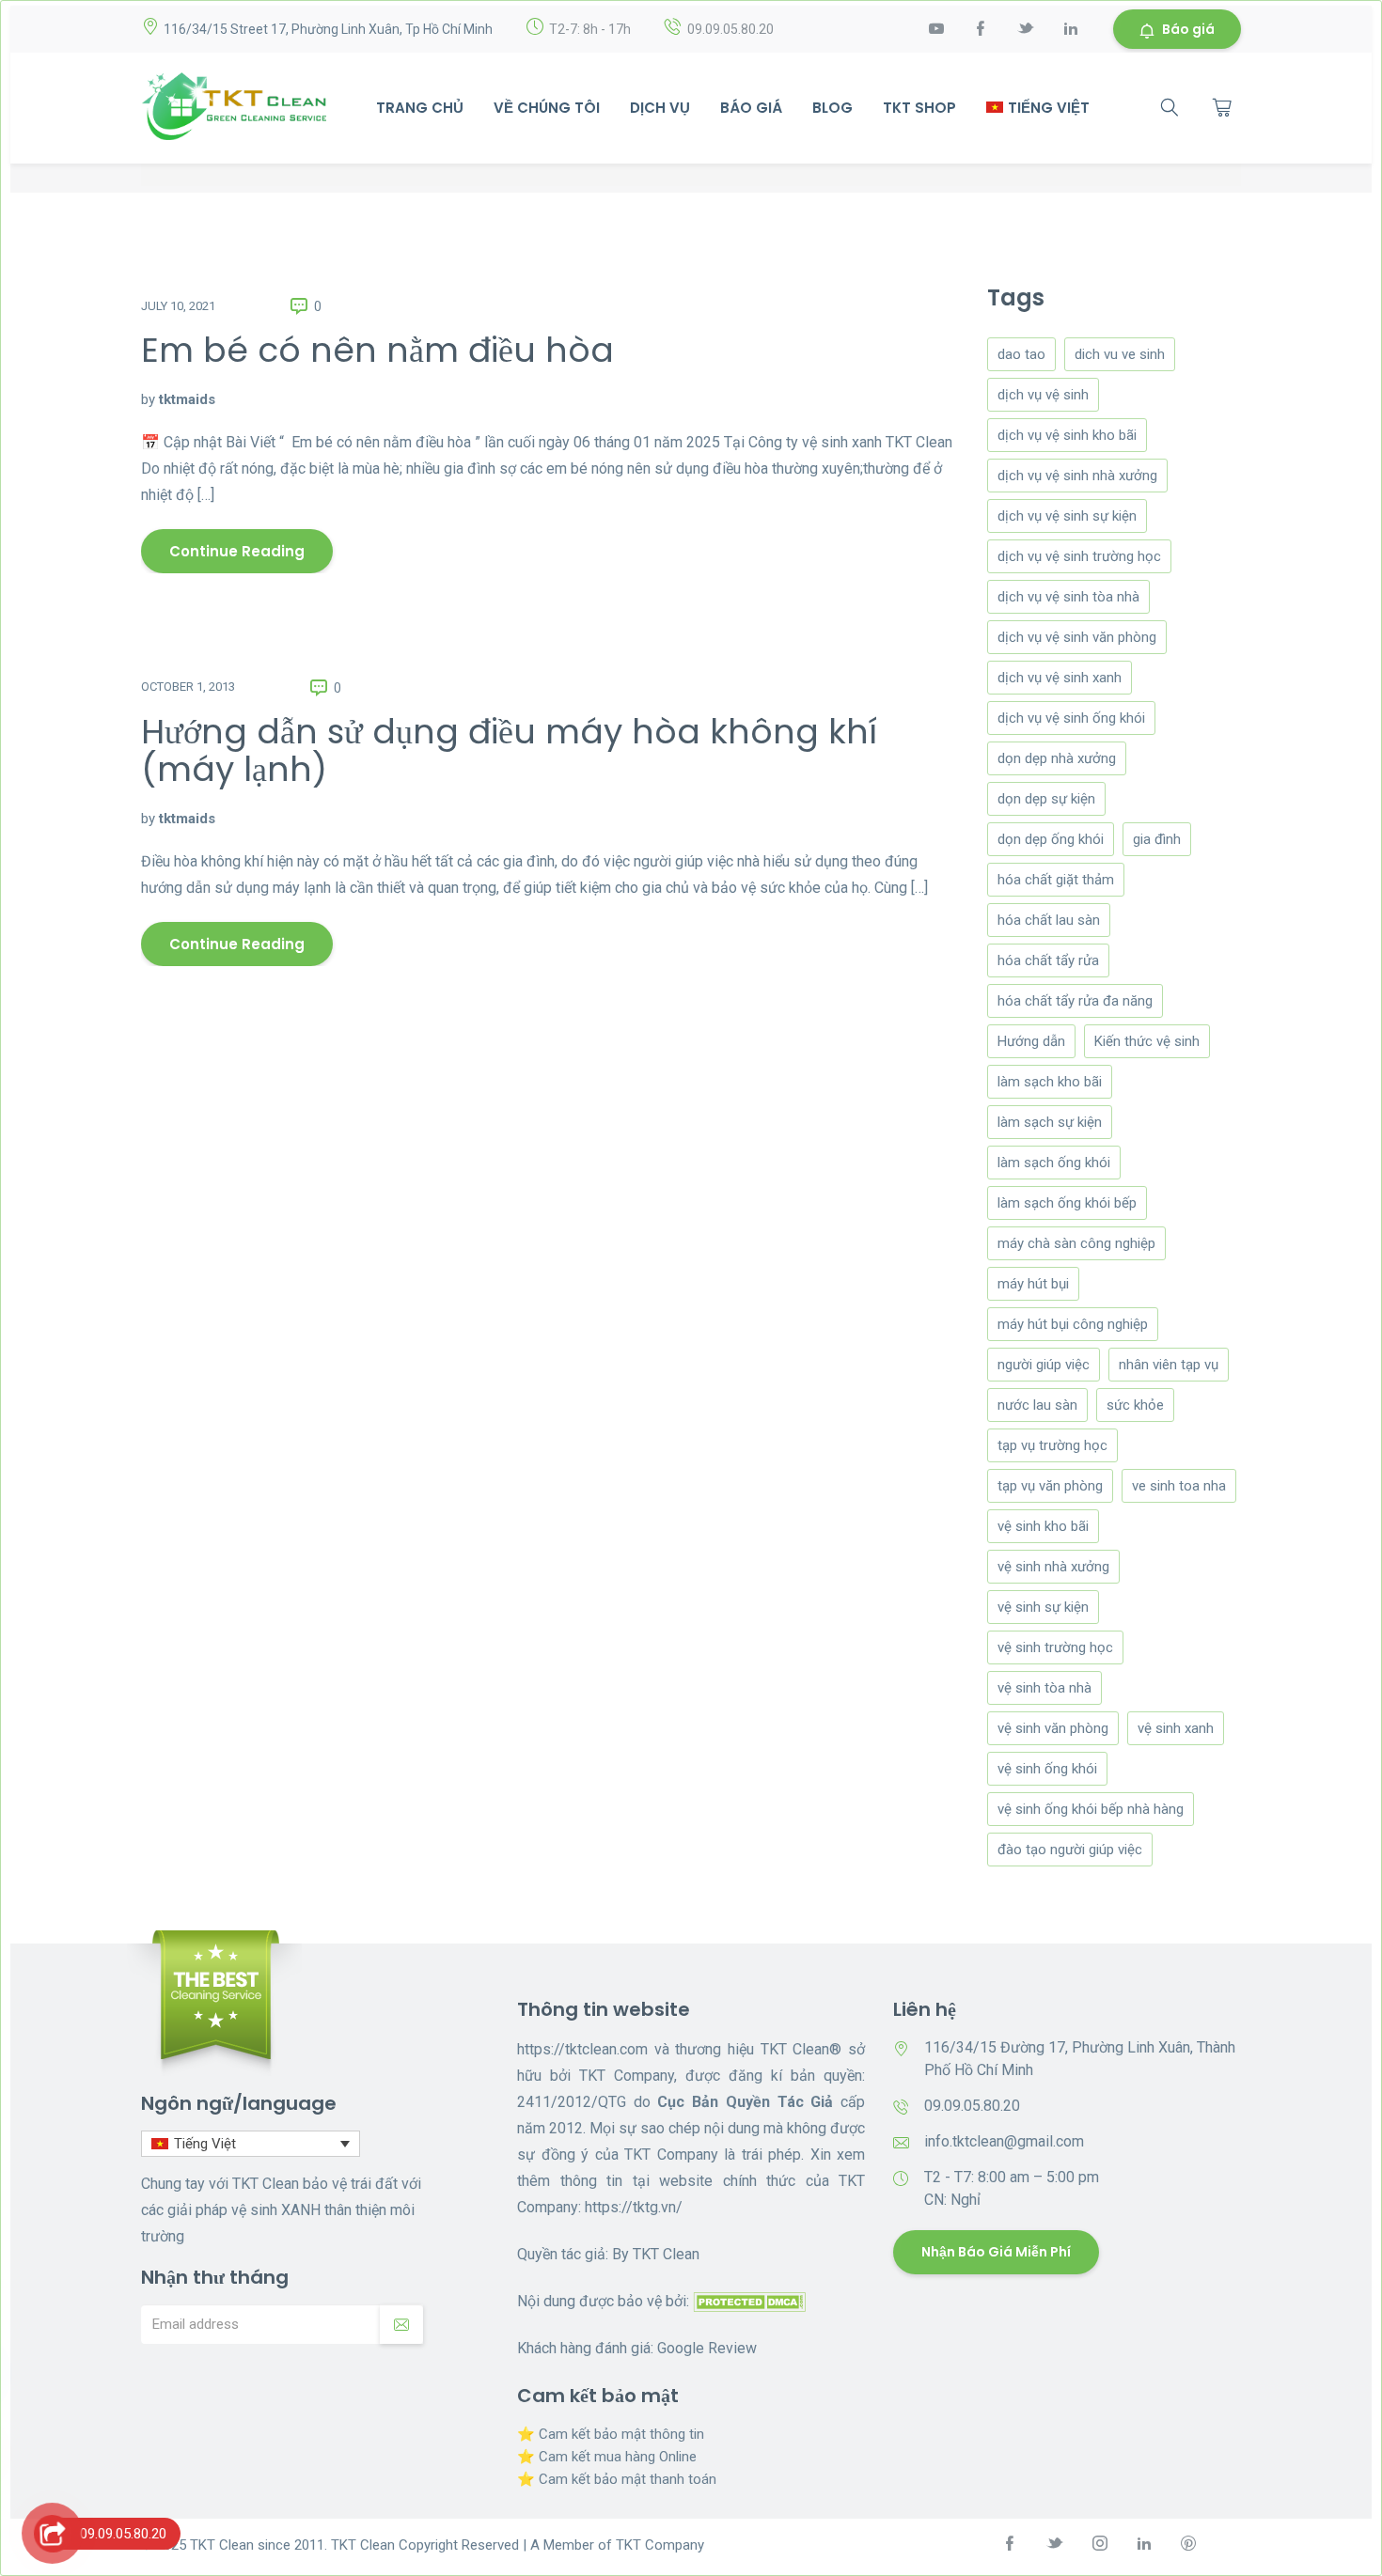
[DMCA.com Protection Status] (749, 2301)
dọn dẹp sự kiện (1046, 799)
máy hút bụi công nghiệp (1073, 1324)
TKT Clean (666, 2254)
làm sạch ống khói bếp (1067, 1203)
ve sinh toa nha (1179, 1486)
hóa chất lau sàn (1049, 920)
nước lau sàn (1037, 1405)
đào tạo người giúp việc (1070, 1850)
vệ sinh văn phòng (1053, 1728)
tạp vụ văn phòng (1050, 1486)
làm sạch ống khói (1054, 1163)
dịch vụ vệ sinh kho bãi (1067, 435)
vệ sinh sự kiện (1043, 1607)
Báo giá (1188, 29)
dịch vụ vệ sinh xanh (1060, 678)
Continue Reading (237, 551)
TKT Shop (919, 108)
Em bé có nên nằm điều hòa (377, 350)
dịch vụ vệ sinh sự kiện (1067, 516)
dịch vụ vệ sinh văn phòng (1077, 637)
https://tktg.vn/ (634, 2207)
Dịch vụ (660, 108)
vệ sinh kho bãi (1043, 1526)
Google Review (707, 2348)
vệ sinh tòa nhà (1044, 1688)
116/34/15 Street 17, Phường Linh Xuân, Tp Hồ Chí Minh (328, 29)
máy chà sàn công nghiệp (1076, 1243)
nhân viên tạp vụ (1169, 1365)
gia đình (1157, 839)
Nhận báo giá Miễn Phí (996, 2252)
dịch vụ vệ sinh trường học (1079, 556)
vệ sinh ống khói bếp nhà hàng (1091, 1809)
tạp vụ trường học (1052, 1445)
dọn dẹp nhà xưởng (1057, 758)
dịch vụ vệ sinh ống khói (1071, 718)
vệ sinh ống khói (1047, 1769)
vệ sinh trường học (1055, 1647)
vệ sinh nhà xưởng (1053, 1567)
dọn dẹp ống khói (1051, 839)
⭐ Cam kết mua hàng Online (607, 2457)
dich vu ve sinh (1120, 354)
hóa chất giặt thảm (1056, 880)
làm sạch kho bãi (1050, 1082)
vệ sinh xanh (1176, 1728)
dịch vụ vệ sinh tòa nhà (1068, 597)
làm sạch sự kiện (1050, 1122)
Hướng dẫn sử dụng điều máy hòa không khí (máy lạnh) (509, 750)
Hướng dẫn (1031, 1041)
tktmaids (187, 399)
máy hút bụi (1033, 1284)
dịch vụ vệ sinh (1043, 395)
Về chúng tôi (547, 108)
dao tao (1021, 354)
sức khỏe (1135, 1405)
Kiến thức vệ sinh (1147, 1041)
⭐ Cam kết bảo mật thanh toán (617, 2479)
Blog (832, 108)
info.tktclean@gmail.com (1004, 2141)
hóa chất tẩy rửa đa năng (1075, 1001)
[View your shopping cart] (1222, 107)
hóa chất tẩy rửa (1048, 960)
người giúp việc (1044, 1365)
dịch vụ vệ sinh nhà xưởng (1077, 476)
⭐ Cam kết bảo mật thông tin (611, 2434)
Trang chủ (420, 108)
